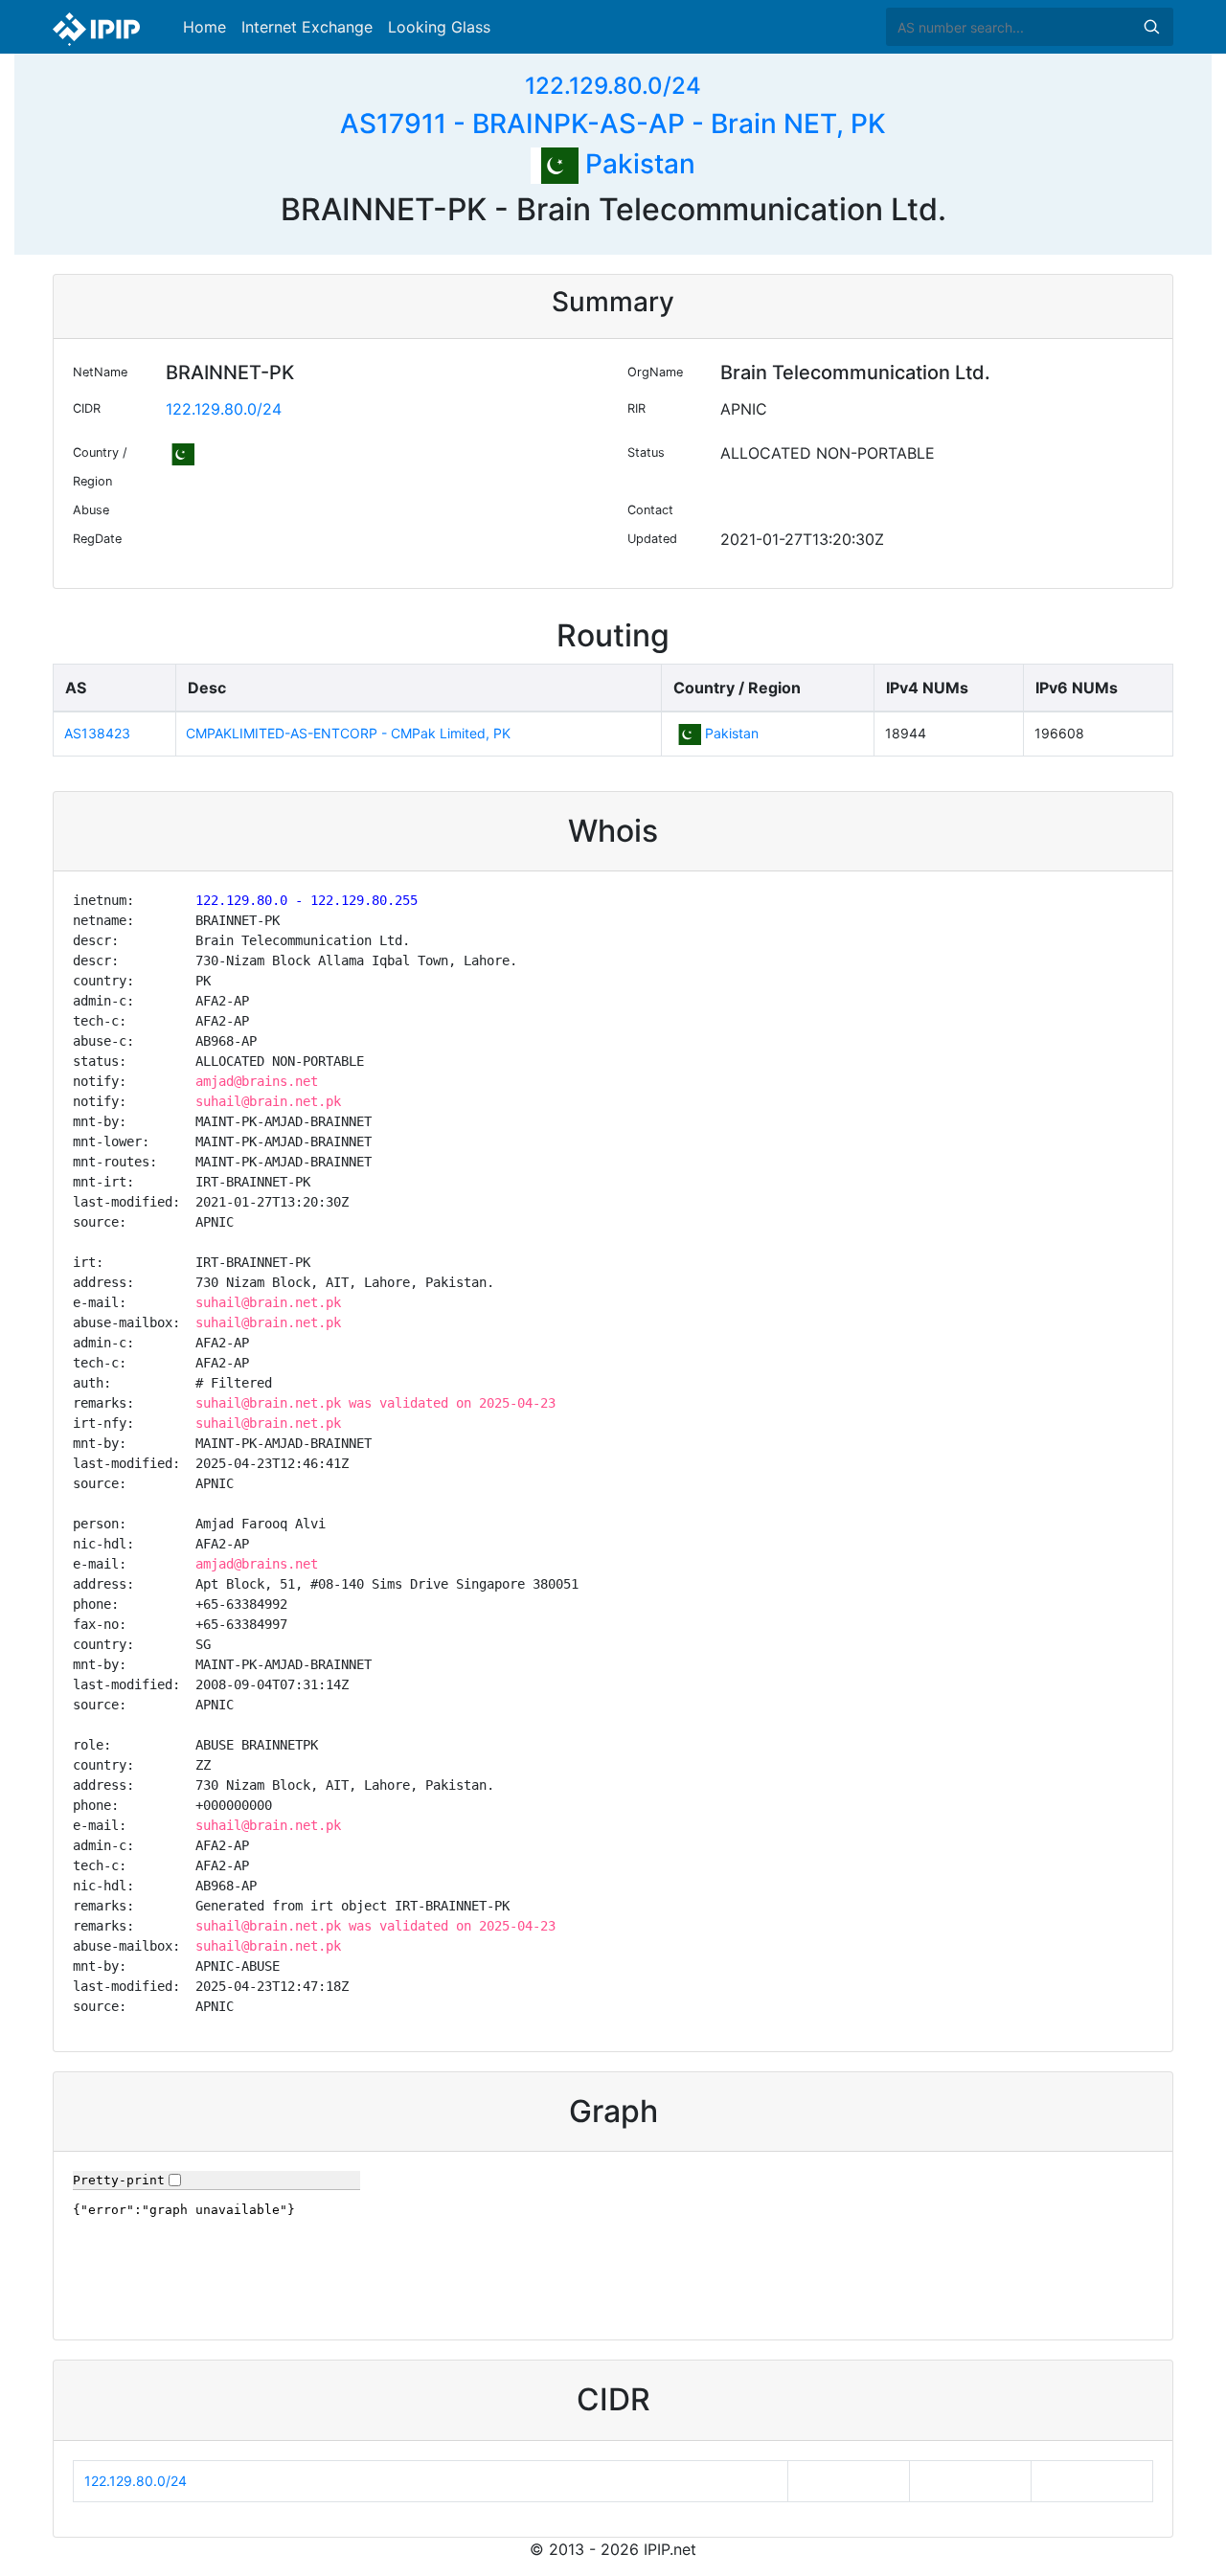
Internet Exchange (307, 27)
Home (204, 27)
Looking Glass (439, 27)
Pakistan (637, 164)
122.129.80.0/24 (613, 86)
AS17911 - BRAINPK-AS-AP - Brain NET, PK (613, 124)
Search (1151, 27)
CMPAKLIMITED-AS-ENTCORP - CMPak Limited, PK (348, 733)
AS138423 (97, 733)
